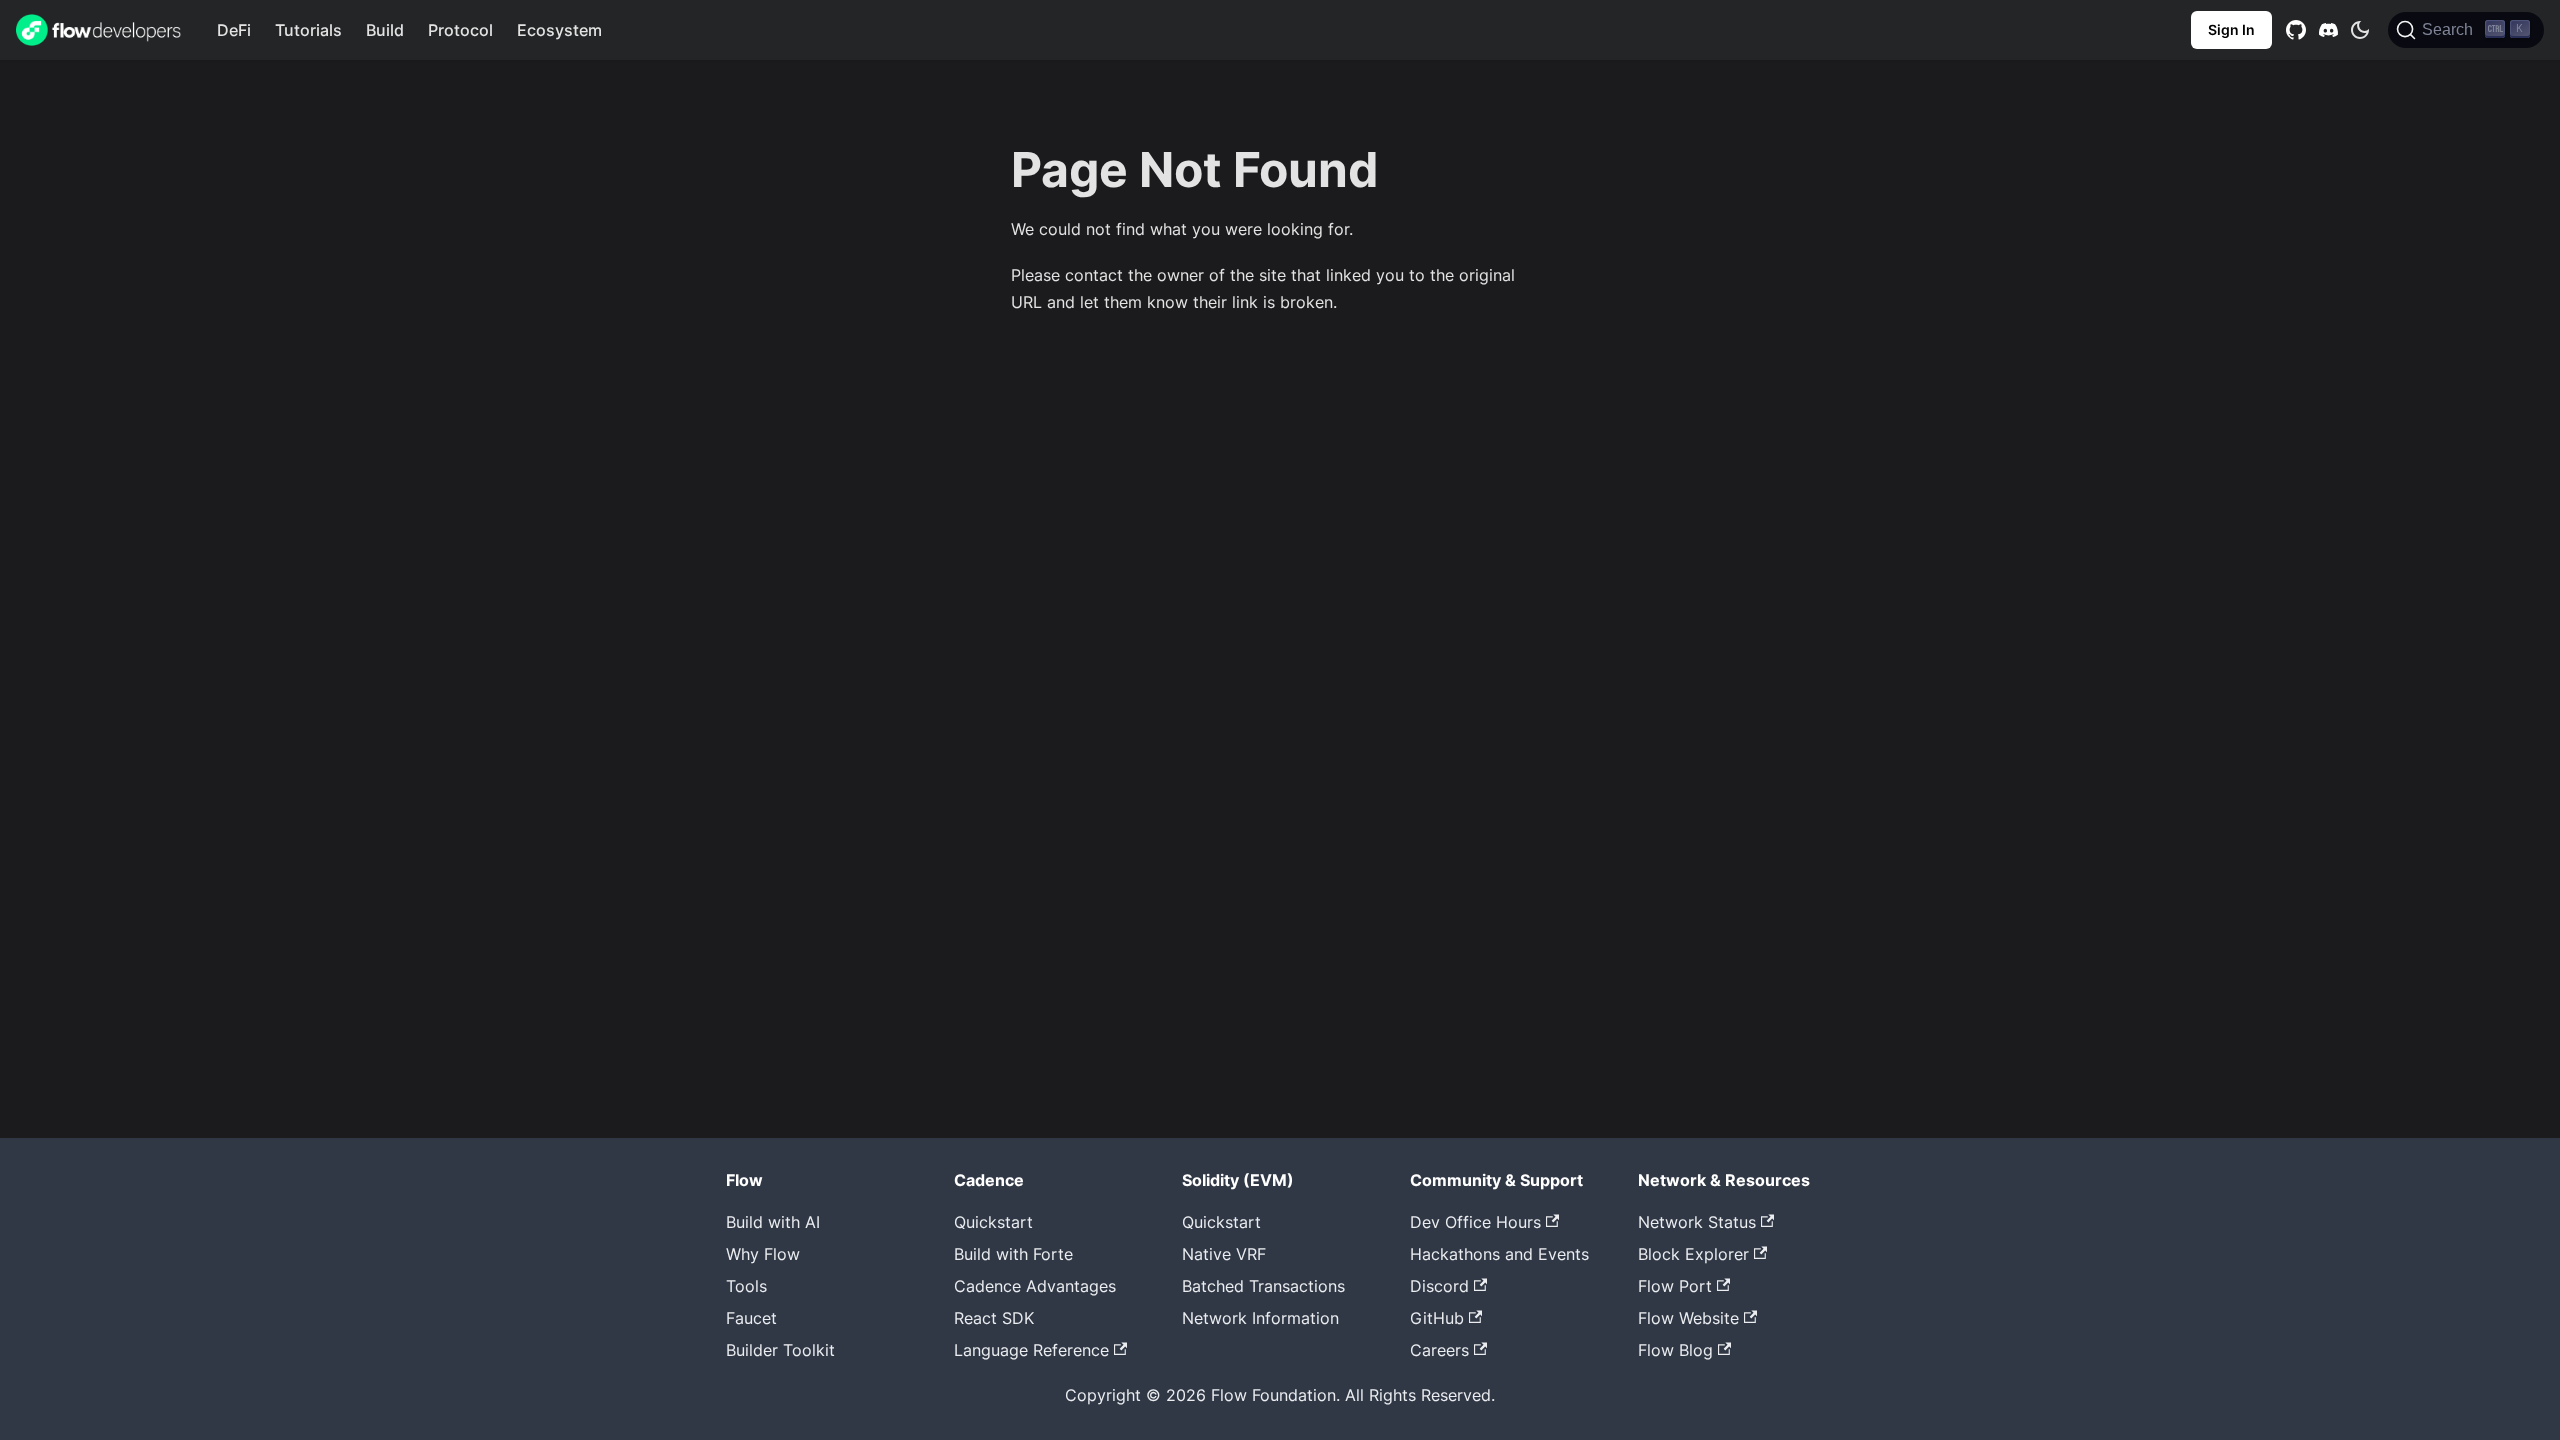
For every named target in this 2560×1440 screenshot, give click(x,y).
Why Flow (763, 1254)
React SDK (994, 1318)
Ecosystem (559, 30)
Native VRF (1224, 1254)
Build (385, 30)
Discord (1439, 1286)
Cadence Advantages (1035, 1286)
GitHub (1437, 1318)
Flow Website (1688, 1318)
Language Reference (1031, 1350)
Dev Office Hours (1475, 1222)
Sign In (2231, 29)
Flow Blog (1675, 1350)
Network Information (1260, 1318)
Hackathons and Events (1499, 1254)
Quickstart (993, 1222)
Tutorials (308, 30)
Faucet (751, 1318)
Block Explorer (1693, 1254)
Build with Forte (1013, 1254)
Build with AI (773, 1222)
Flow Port (1675, 1286)
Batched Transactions (1263, 1286)
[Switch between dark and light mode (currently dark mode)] (2360, 30)
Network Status (1697, 1222)
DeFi (234, 30)
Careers (1439, 1350)
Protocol (460, 30)
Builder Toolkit (780, 1350)
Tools (746, 1286)
